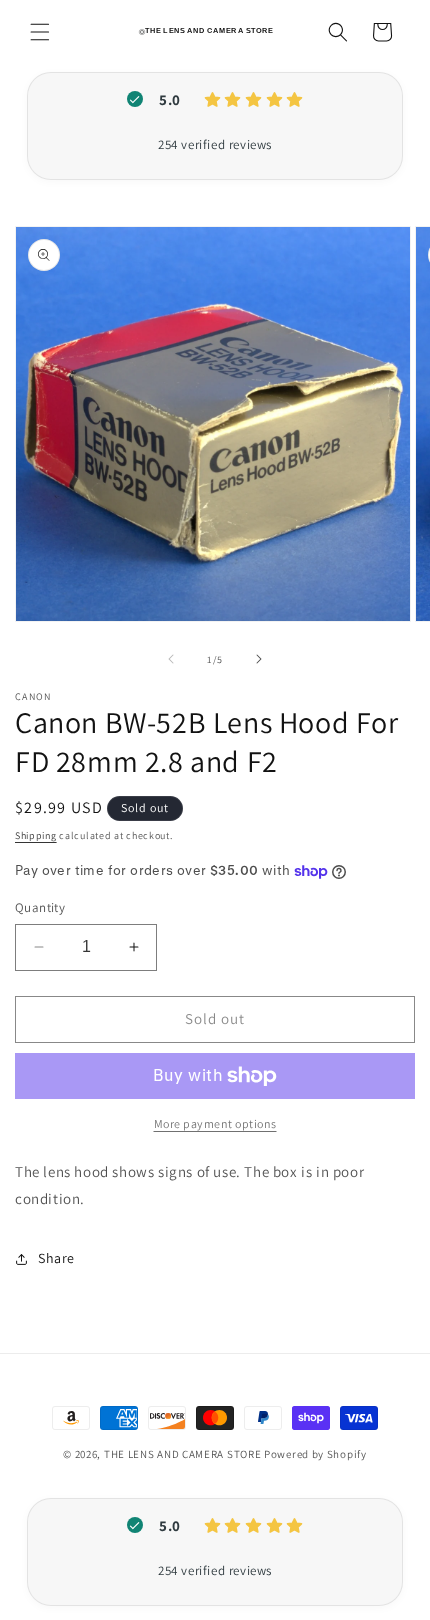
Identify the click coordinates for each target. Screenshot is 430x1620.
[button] (40, 32)
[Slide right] (259, 659)
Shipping (36, 835)
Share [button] (56, 1258)
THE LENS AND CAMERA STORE (183, 1454)
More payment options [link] (215, 1123)
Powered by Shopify (315, 1454)
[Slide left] (171, 659)
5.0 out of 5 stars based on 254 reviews (215, 145)
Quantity (40, 907)
